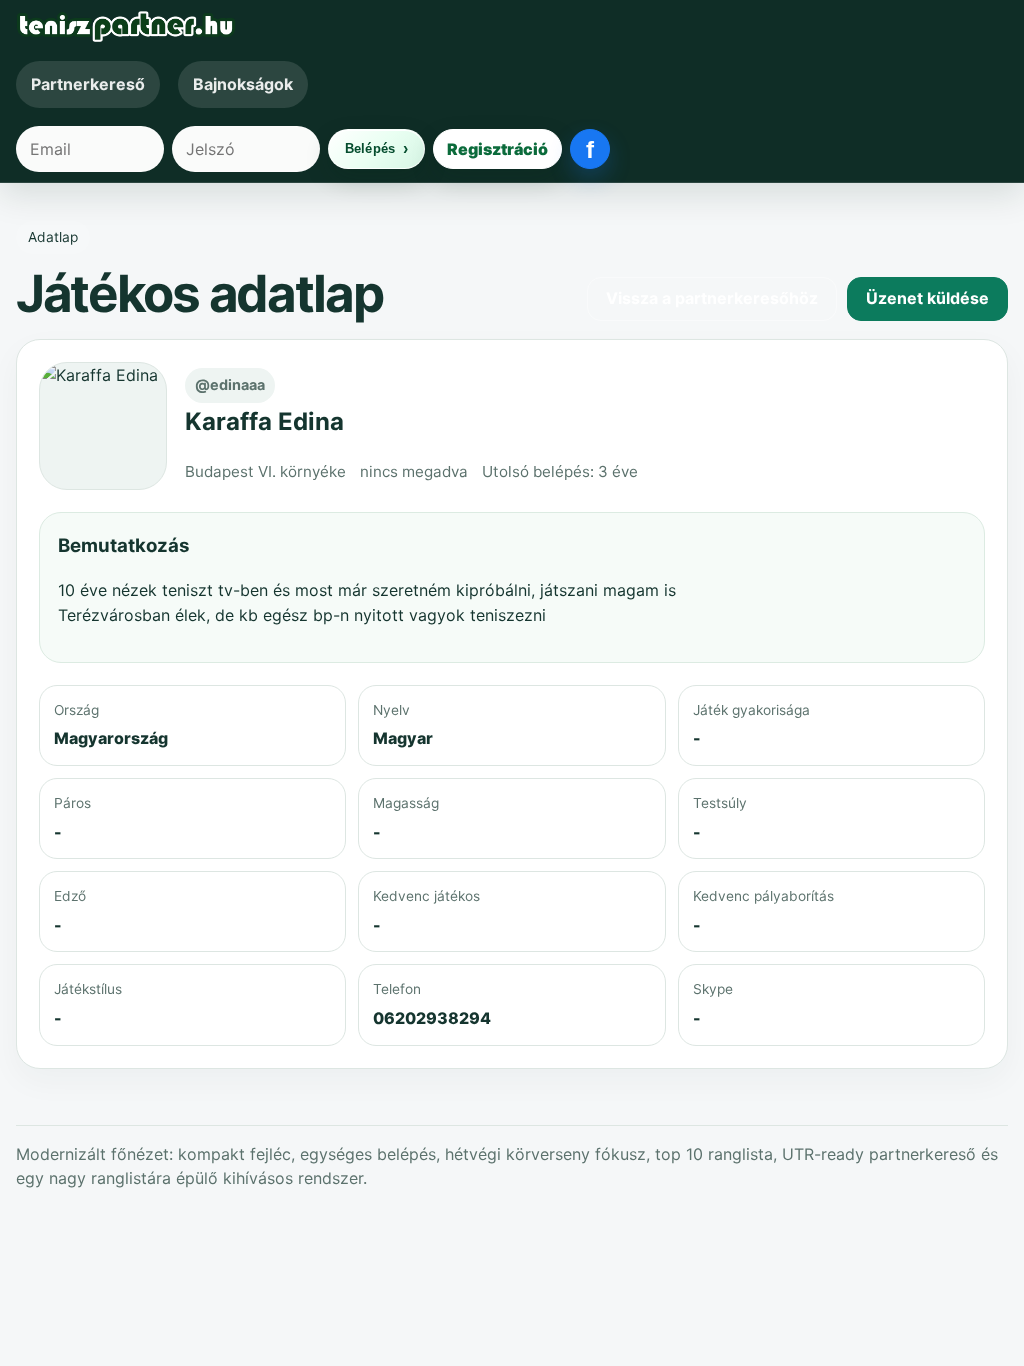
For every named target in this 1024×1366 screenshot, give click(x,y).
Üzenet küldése (927, 298)
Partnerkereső (88, 84)
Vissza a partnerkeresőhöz (712, 298)
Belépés (370, 148)
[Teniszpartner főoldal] (512, 26)
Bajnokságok (243, 84)
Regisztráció (497, 149)
